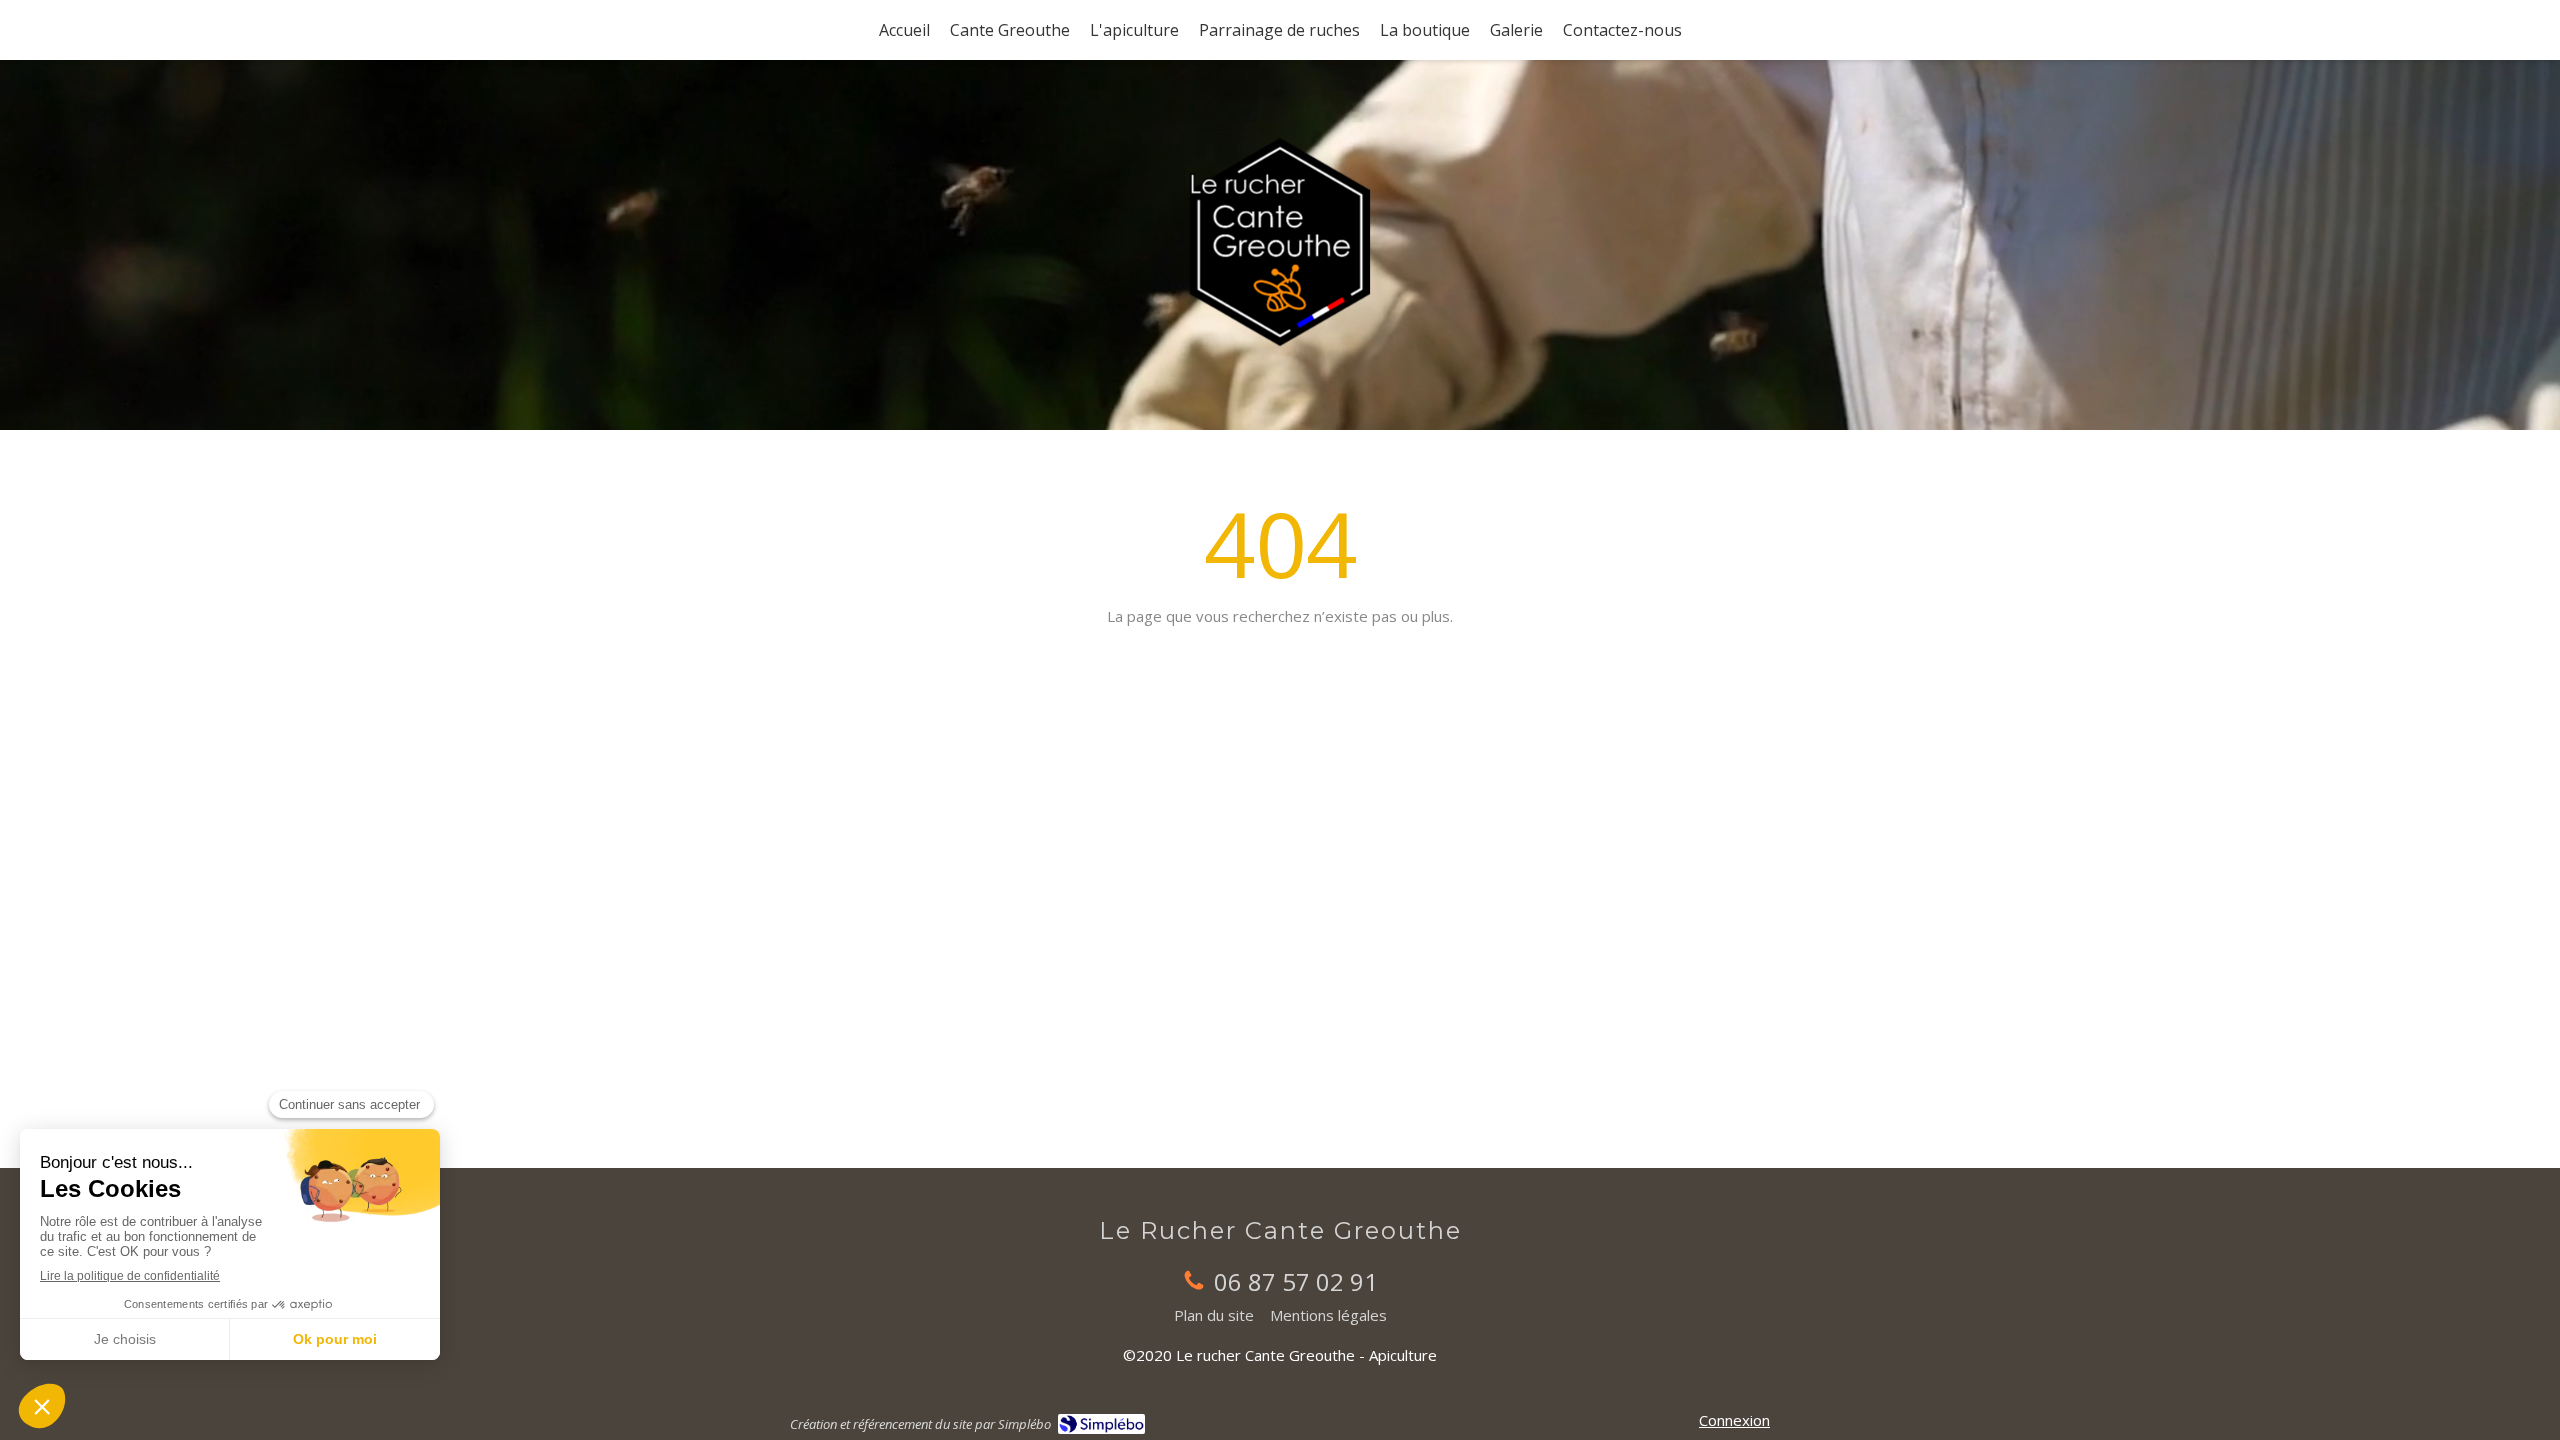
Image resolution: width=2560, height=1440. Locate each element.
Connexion (1734, 1420)
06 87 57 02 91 (1296, 1281)
